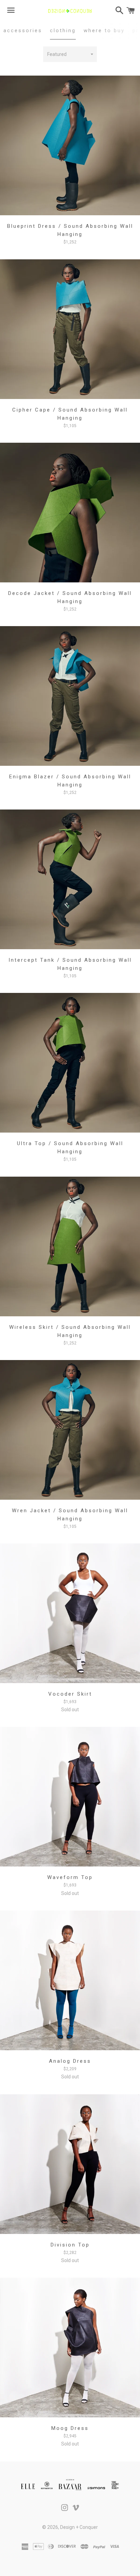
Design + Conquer (79, 2527)
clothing (63, 31)
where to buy (104, 31)
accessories (23, 31)
